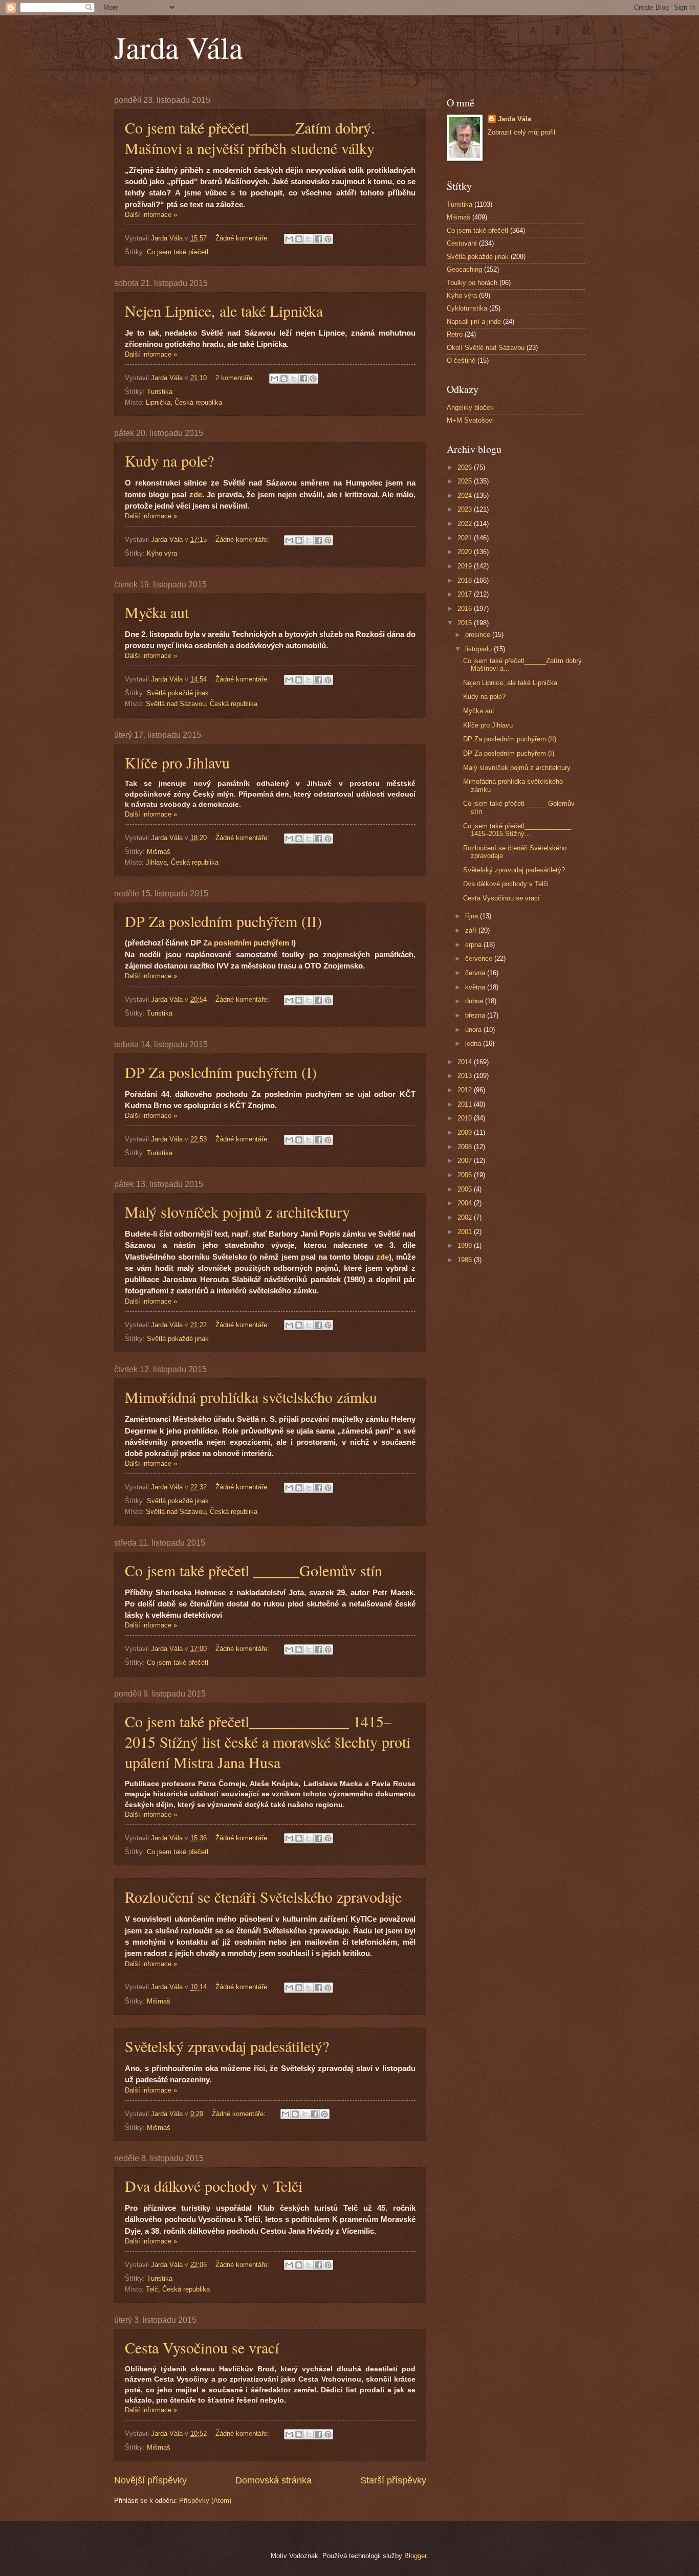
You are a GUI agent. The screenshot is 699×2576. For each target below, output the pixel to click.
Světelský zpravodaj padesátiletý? (227, 2046)
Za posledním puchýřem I (248, 943)
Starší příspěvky (393, 2480)
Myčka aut (157, 612)
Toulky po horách (472, 283)
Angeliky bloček (470, 408)
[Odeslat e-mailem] (289, 239)
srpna (474, 945)
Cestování (462, 243)
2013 (466, 1076)
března (476, 1015)
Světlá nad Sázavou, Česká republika (202, 704)
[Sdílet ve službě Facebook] (318, 239)
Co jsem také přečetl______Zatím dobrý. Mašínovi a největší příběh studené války (250, 138)
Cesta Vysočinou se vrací (202, 2347)
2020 (466, 552)
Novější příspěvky (150, 2480)
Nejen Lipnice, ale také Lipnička (224, 311)
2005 (466, 1189)
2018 (466, 580)
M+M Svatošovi (470, 420)
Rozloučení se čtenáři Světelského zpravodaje (263, 1897)
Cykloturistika (467, 308)
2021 (466, 538)
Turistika (160, 392)
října (473, 916)
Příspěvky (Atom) (205, 2501)
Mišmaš (159, 852)
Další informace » (151, 215)
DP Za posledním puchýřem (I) (221, 1072)
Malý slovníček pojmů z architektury (237, 1212)
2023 (466, 509)
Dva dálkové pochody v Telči (214, 2186)
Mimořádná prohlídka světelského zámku (251, 1397)
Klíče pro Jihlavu (177, 762)
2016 (466, 609)
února (474, 1030)
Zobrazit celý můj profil (521, 132)
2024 (466, 496)
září (472, 930)
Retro (455, 334)
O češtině (461, 360)
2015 (466, 623)
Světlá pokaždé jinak (178, 693)
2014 (466, 1062)
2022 (466, 524)
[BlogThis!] (299, 239)
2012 (466, 1090)
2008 (466, 1147)
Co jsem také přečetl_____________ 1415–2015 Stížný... (517, 830)
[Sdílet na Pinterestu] (328, 239)
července (480, 959)
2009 (466, 1132)
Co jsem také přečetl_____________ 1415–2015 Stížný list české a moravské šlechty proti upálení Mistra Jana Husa (268, 1742)
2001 (466, 1232)
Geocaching (464, 269)
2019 (466, 566)
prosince (479, 635)
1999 (466, 1246)
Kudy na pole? (169, 460)
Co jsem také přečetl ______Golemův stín (254, 1570)
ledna (474, 1043)
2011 (466, 1104)
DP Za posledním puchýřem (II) (223, 921)
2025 (466, 481)
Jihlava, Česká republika (182, 862)
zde (196, 495)
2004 (466, 1203)
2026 (466, 467)
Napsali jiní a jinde (474, 322)
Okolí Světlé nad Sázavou (486, 348)
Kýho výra (162, 553)
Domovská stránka (274, 2480)
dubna (475, 1001)
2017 (466, 594)
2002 (466, 1217)
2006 (466, 1175)
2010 (466, 1118)
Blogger (415, 2556)
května (476, 987)
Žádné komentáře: (243, 238)
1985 (466, 1260)
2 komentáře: (236, 378)
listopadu (479, 649)
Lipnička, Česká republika (184, 402)
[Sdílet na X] (309, 239)
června (476, 973)
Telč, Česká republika (178, 2289)
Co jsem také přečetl (178, 252)
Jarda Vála (179, 47)
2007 (466, 1161)
